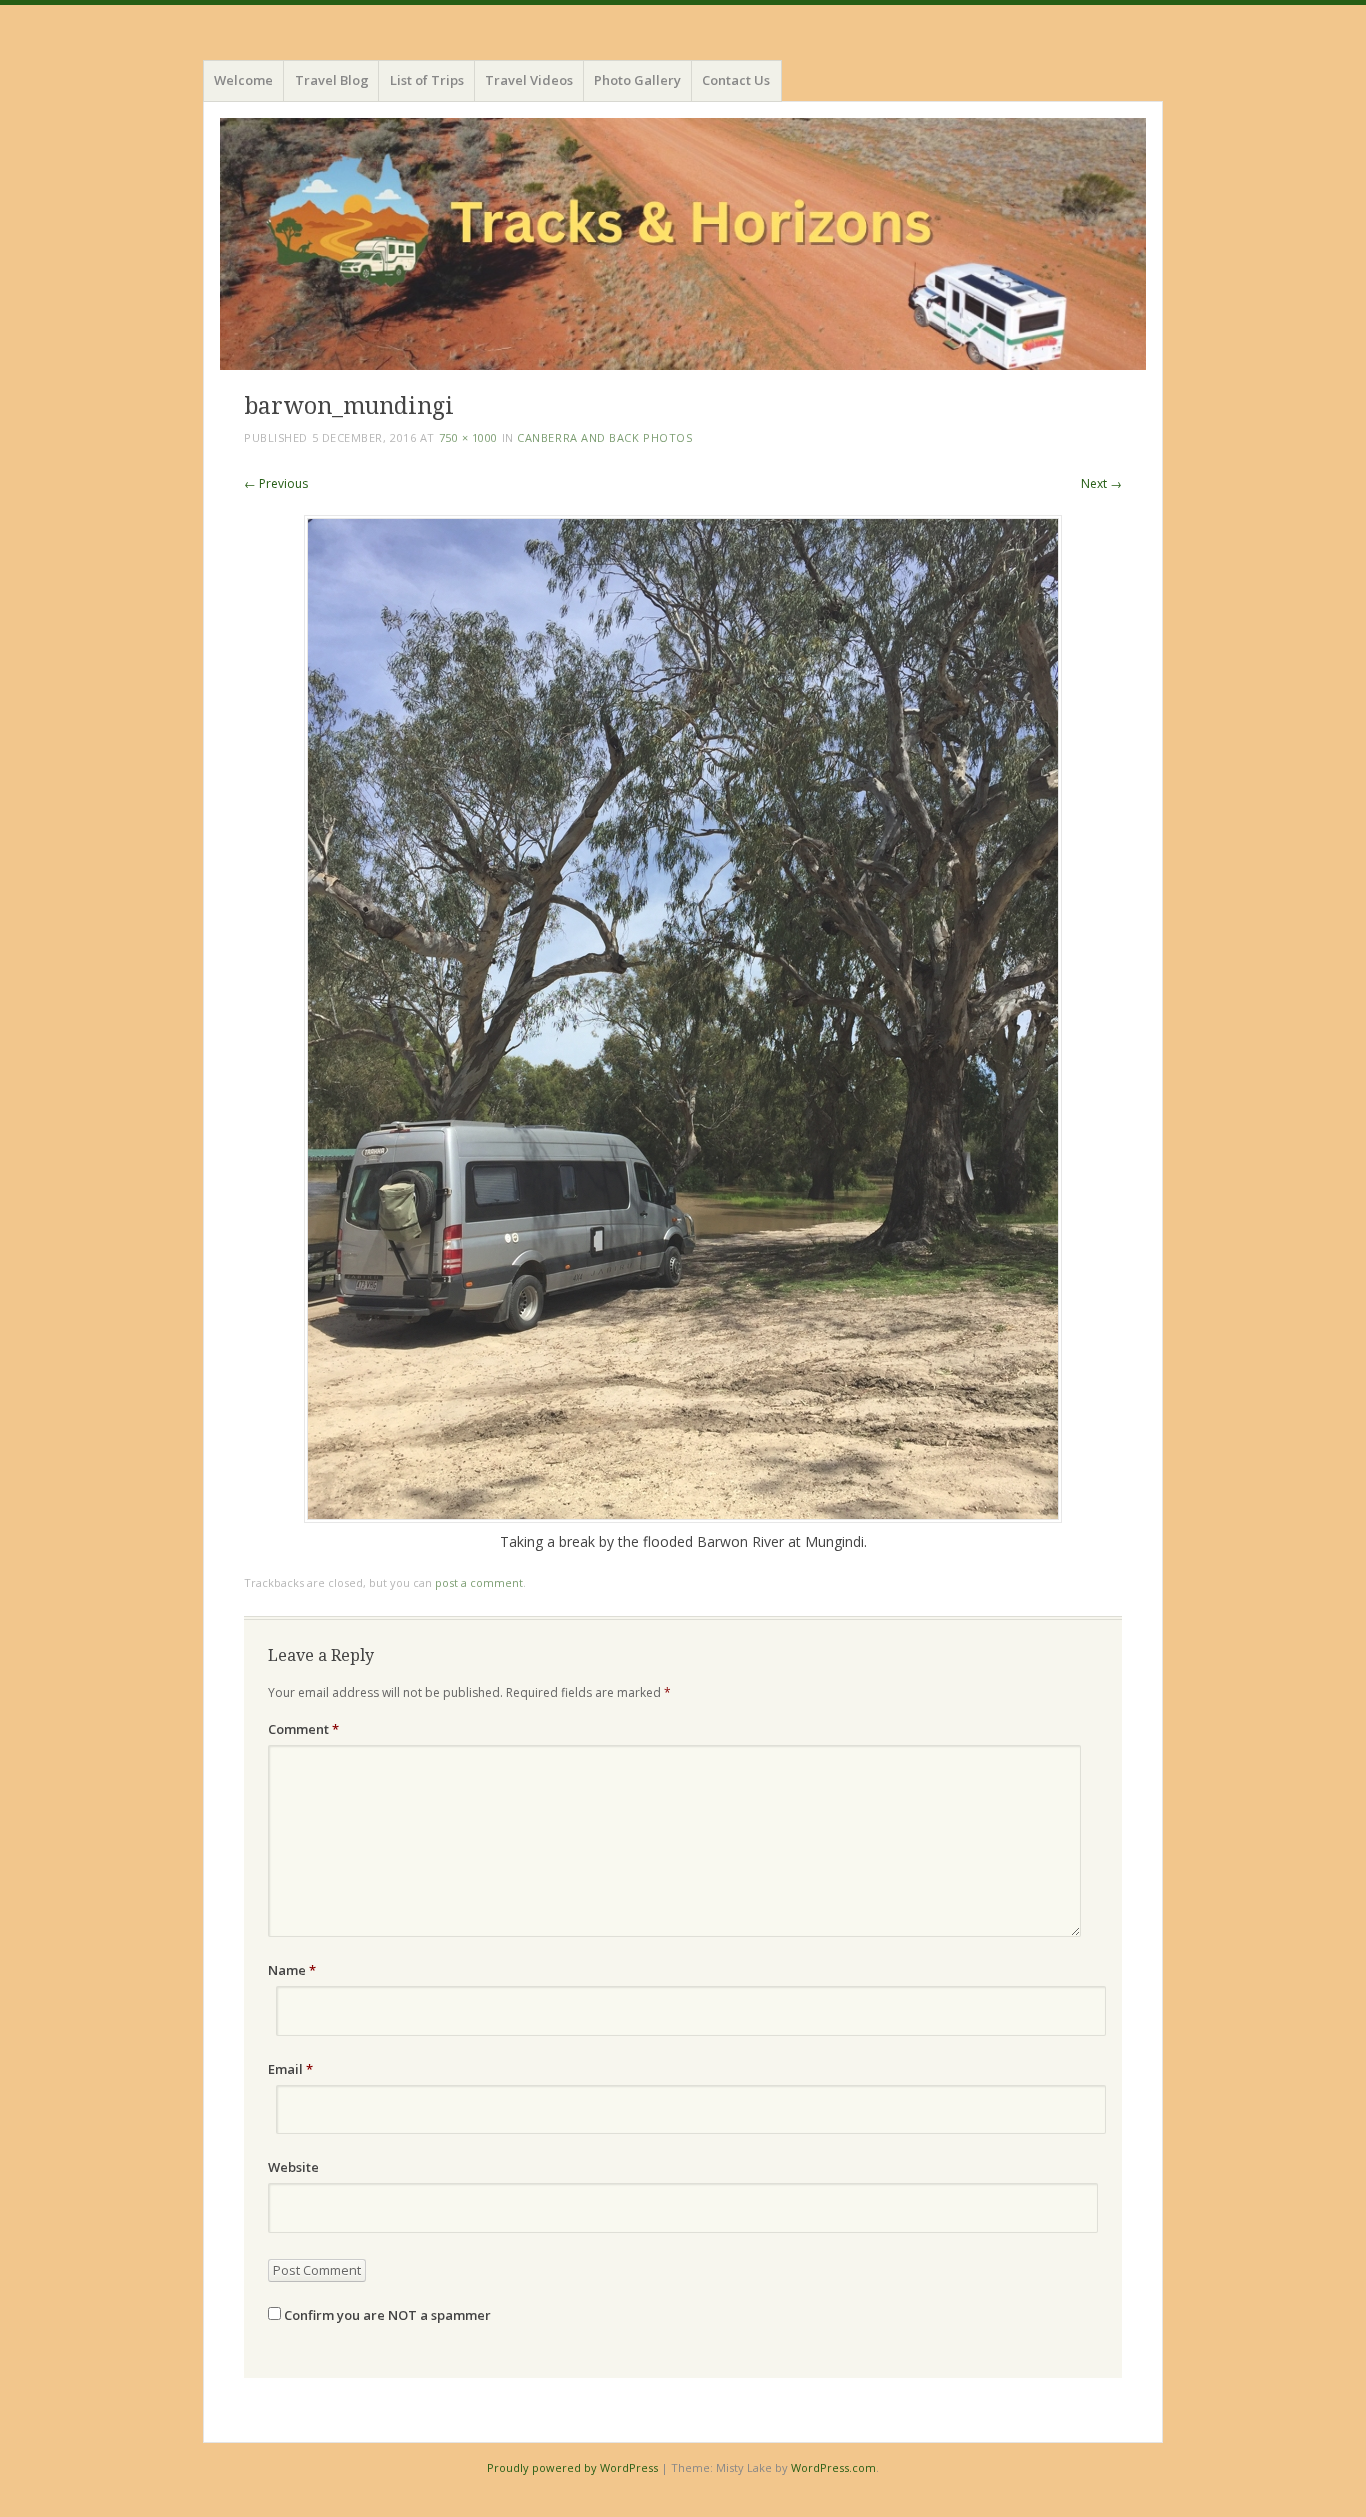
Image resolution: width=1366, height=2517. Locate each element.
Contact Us (736, 80)
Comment (303, 1729)
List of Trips (427, 80)
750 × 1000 (469, 437)
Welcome (243, 80)
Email (290, 2069)
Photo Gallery (637, 80)
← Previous (276, 483)
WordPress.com (833, 2467)
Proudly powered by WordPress (572, 2467)
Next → (1101, 483)
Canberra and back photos (604, 437)
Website (293, 2167)
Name (292, 1970)
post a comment (479, 1582)
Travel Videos (529, 80)
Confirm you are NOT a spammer (386, 2315)
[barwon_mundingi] (683, 1517)
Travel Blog (332, 80)
